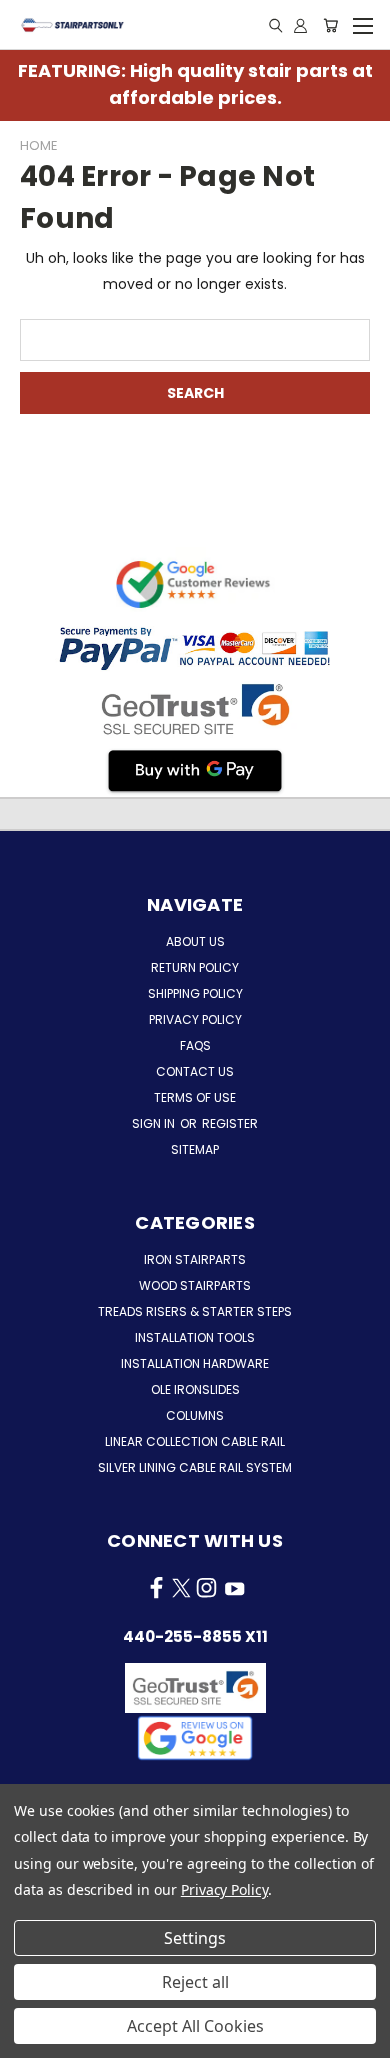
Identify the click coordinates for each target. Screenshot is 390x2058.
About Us (195, 941)
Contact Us (195, 1071)
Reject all (195, 1982)
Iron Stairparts (195, 1259)
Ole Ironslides (195, 1389)
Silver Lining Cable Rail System (195, 1467)
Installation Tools (195, 1337)
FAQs (195, 1045)
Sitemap (195, 1149)
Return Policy (195, 967)
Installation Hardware (195, 1363)
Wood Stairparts (195, 1285)
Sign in (155, 1123)
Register (230, 1123)
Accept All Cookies (195, 2026)
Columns (195, 1415)
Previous (31, 2038)
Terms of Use (195, 1097)
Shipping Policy (195, 993)
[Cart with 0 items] (330, 25)
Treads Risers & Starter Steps (195, 1311)
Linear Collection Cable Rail (195, 1441)
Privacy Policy (195, 1019)
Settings (195, 1938)
